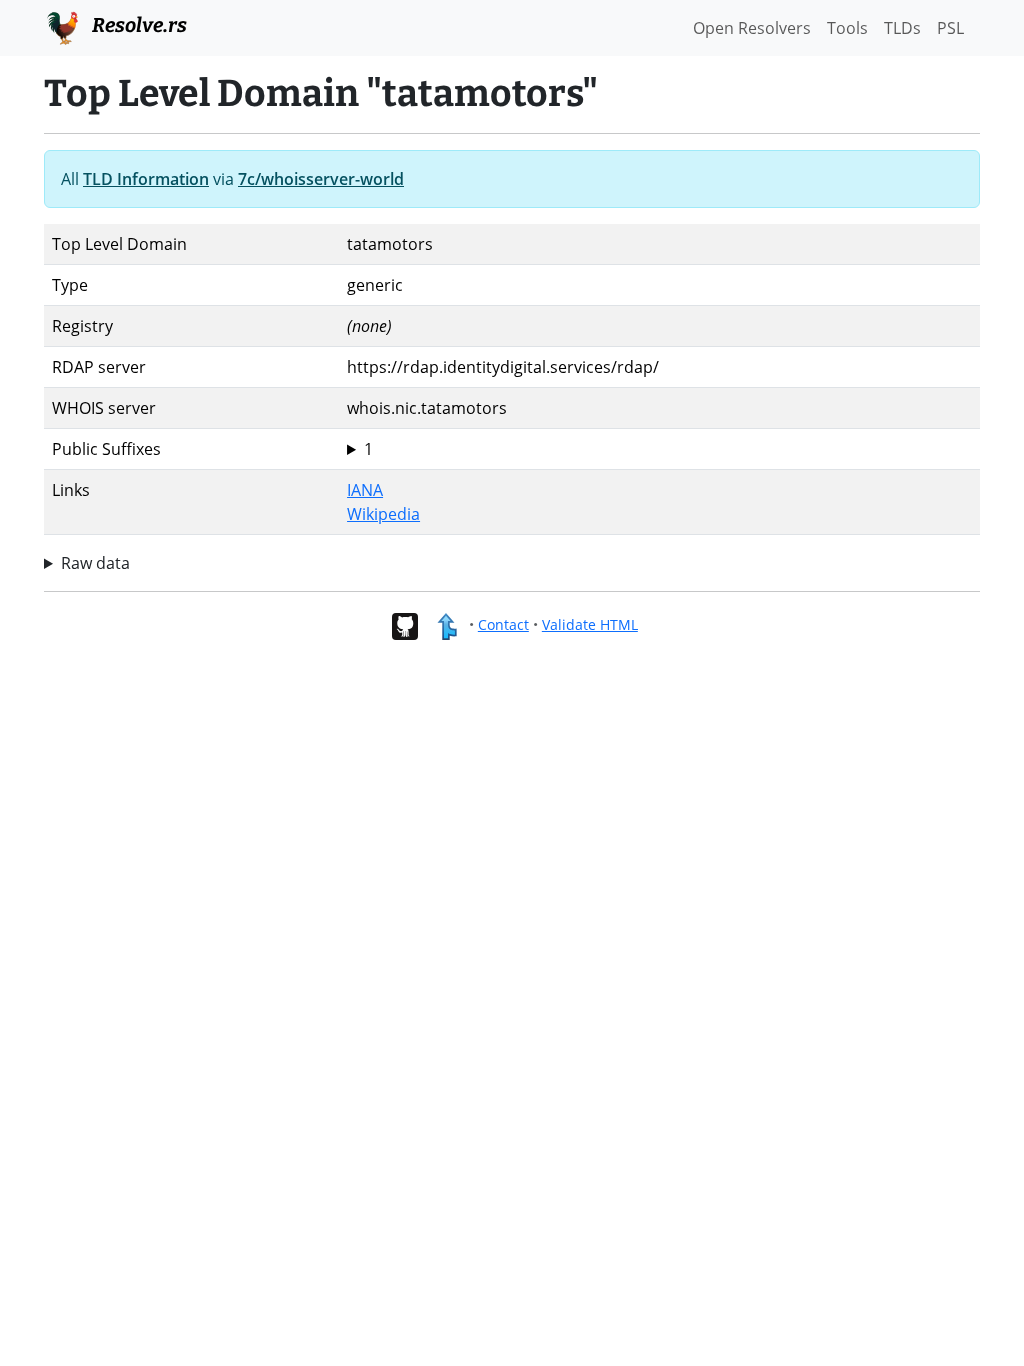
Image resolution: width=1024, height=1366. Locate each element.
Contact (503, 624)
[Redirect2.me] (446, 624)
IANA (365, 490)
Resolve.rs (137, 25)
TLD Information (146, 179)
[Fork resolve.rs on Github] (404, 624)
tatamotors (390, 449)
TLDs (902, 28)
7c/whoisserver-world (321, 179)
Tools (847, 28)
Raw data (95, 563)
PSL (950, 28)
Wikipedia (383, 514)
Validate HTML (590, 624)
